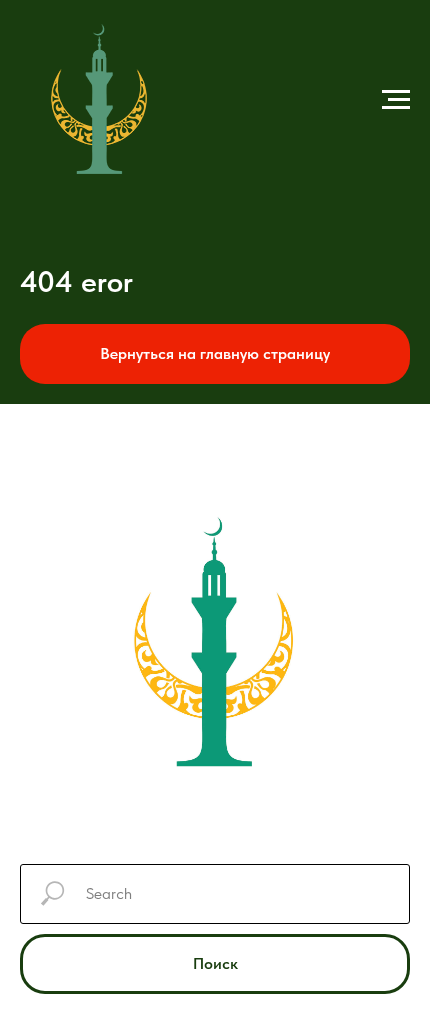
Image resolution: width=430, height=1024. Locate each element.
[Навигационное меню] (396, 100)
